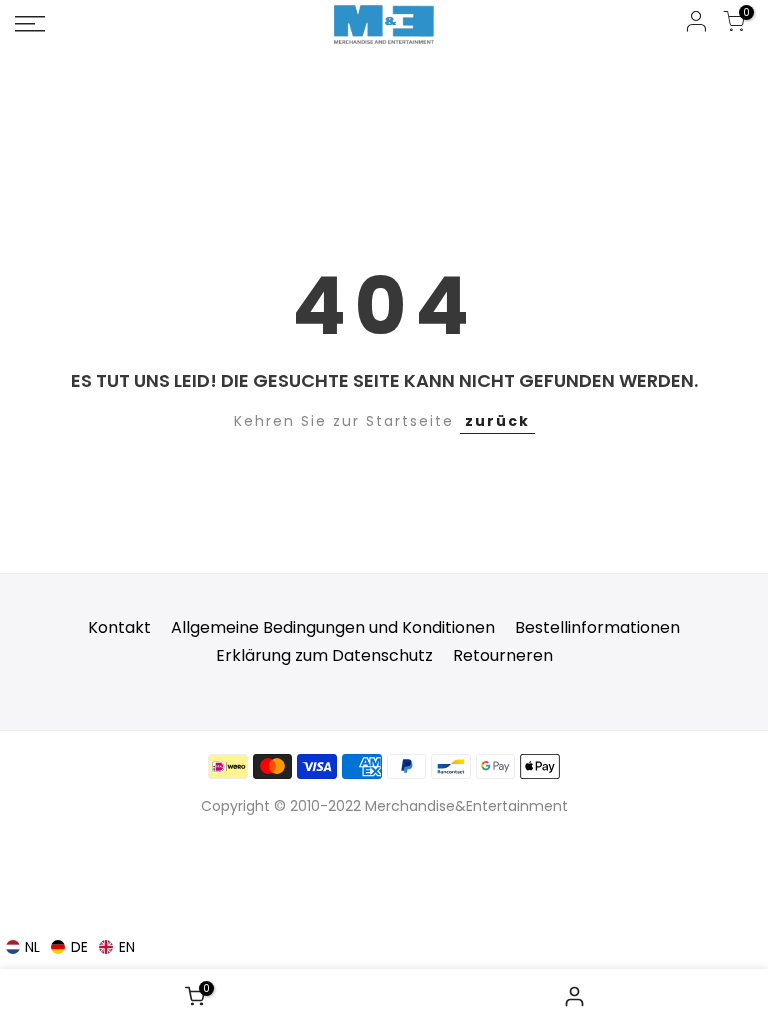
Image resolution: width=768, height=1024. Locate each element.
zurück (497, 421)
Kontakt (119, 627)
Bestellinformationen (597, 627)
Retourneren (503, 655)
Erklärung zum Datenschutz (324, 655)
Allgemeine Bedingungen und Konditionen (333, 627)
